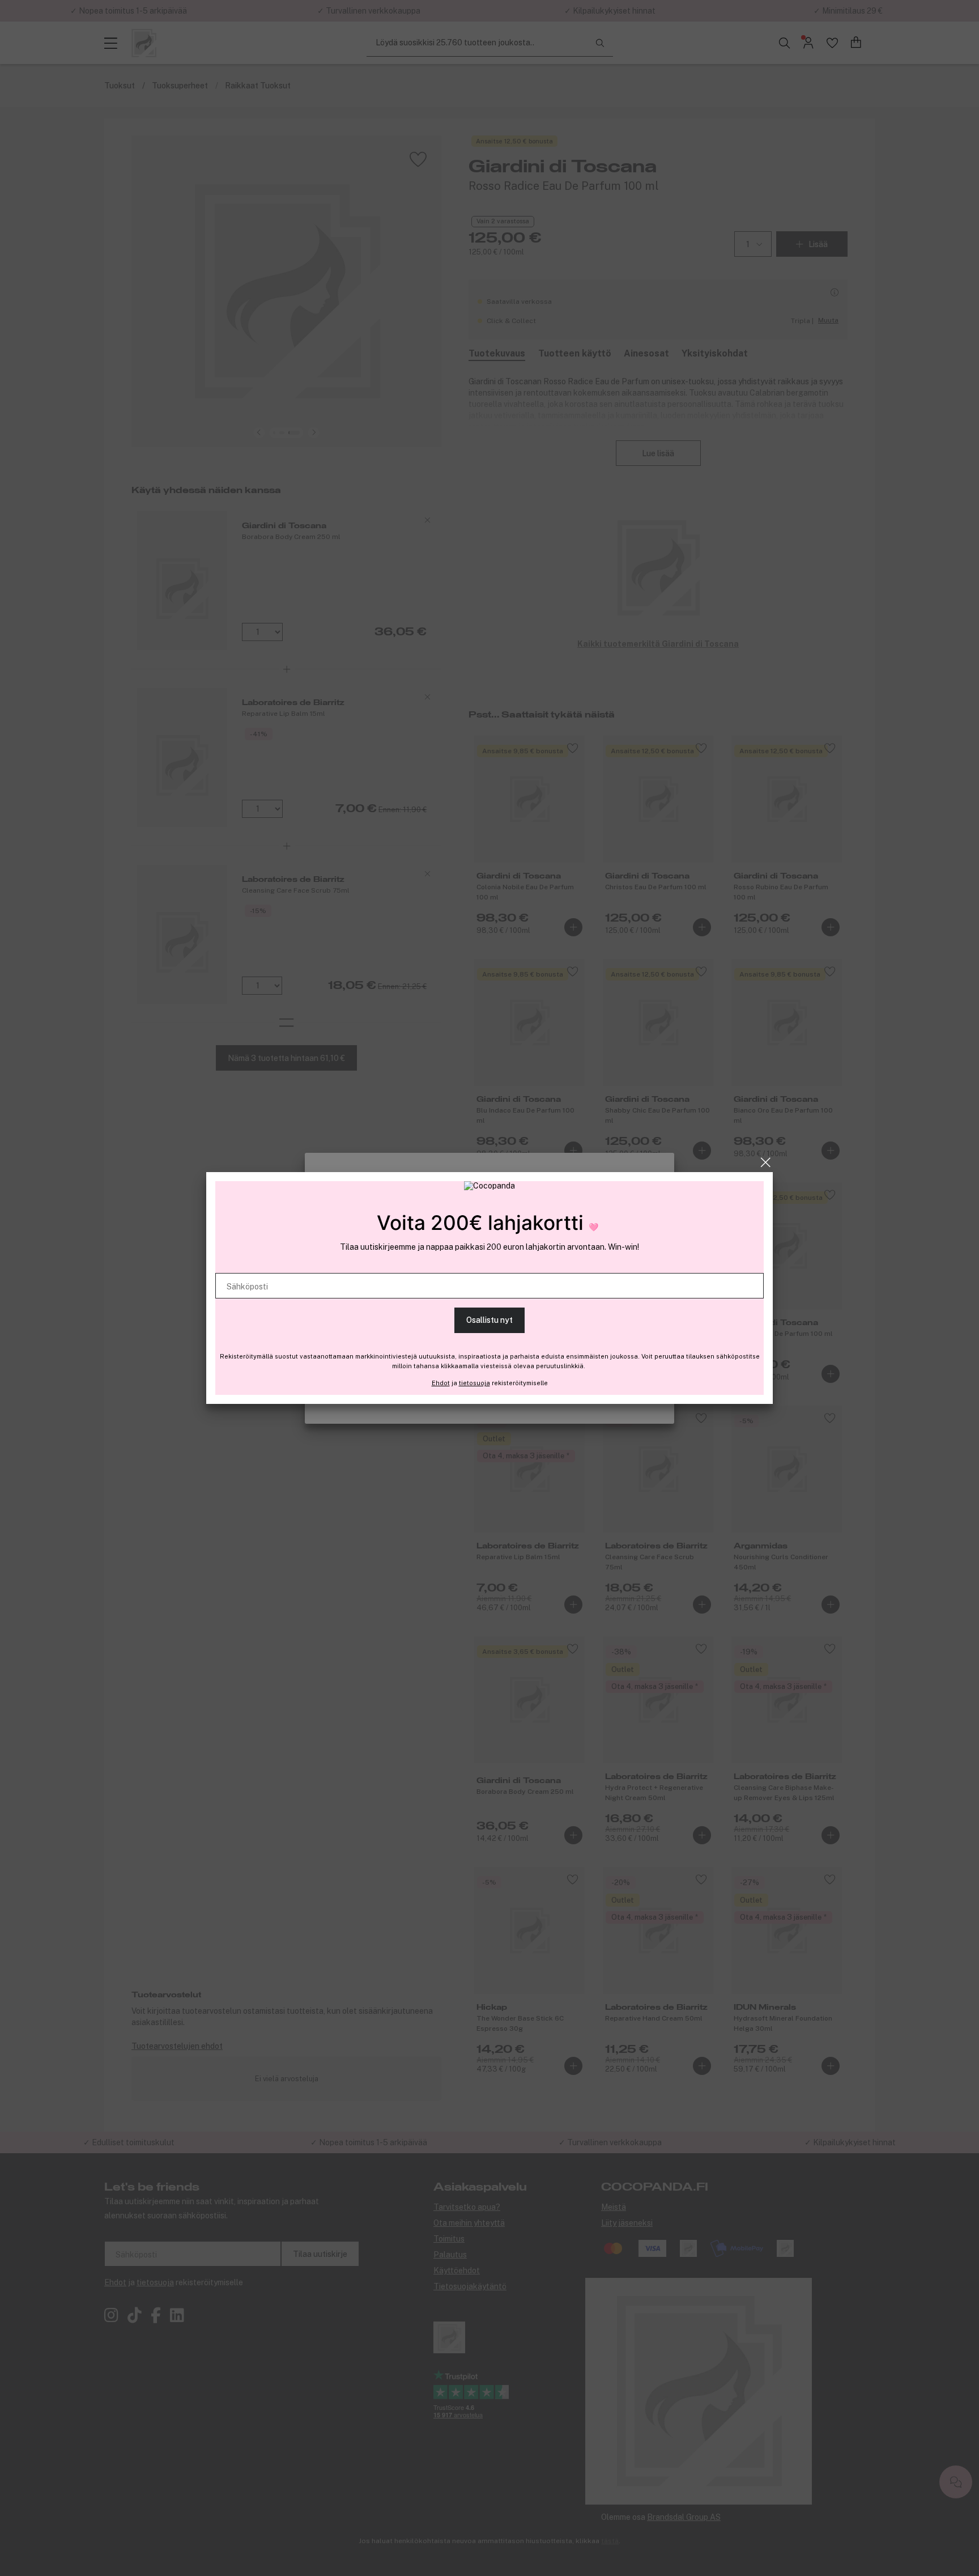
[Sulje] (766, 1162)
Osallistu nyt (489, 1320)
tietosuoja (474, 1383)
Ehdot (441, 1383)
